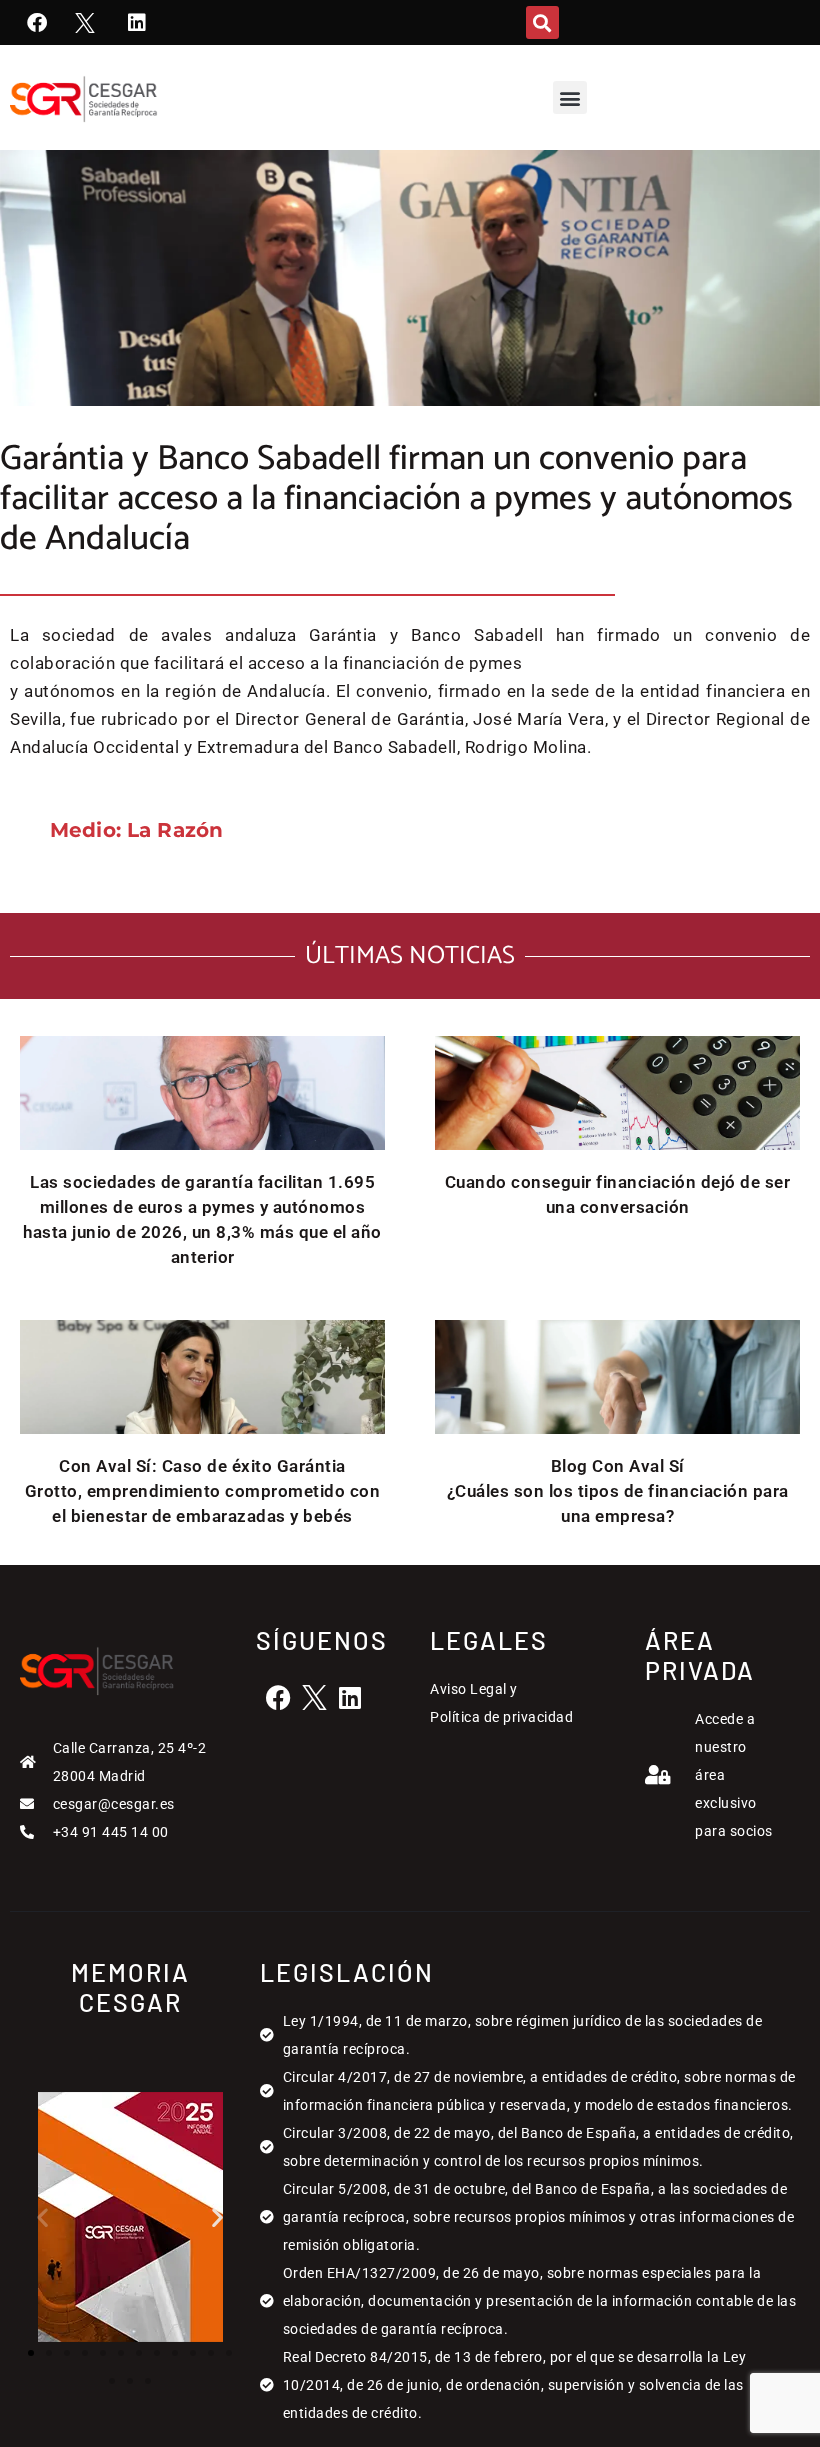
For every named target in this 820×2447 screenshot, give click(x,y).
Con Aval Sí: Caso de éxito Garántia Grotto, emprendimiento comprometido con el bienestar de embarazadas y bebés (203, 1491)
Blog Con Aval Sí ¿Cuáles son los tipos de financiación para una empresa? (618, 1491)
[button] (542, 22)
